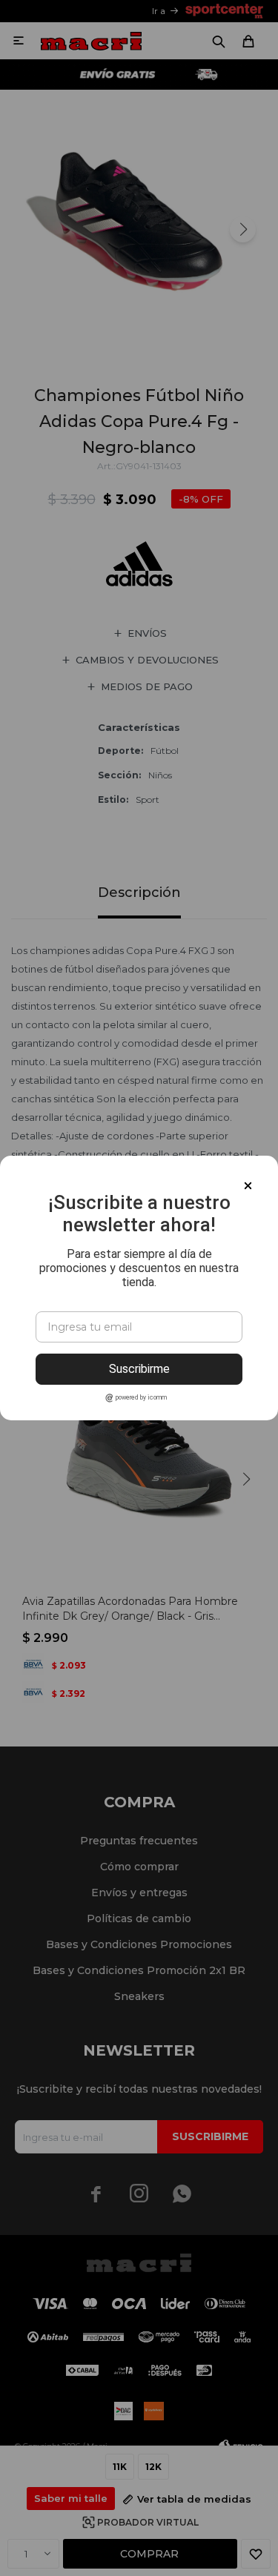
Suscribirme (139, 1369)
